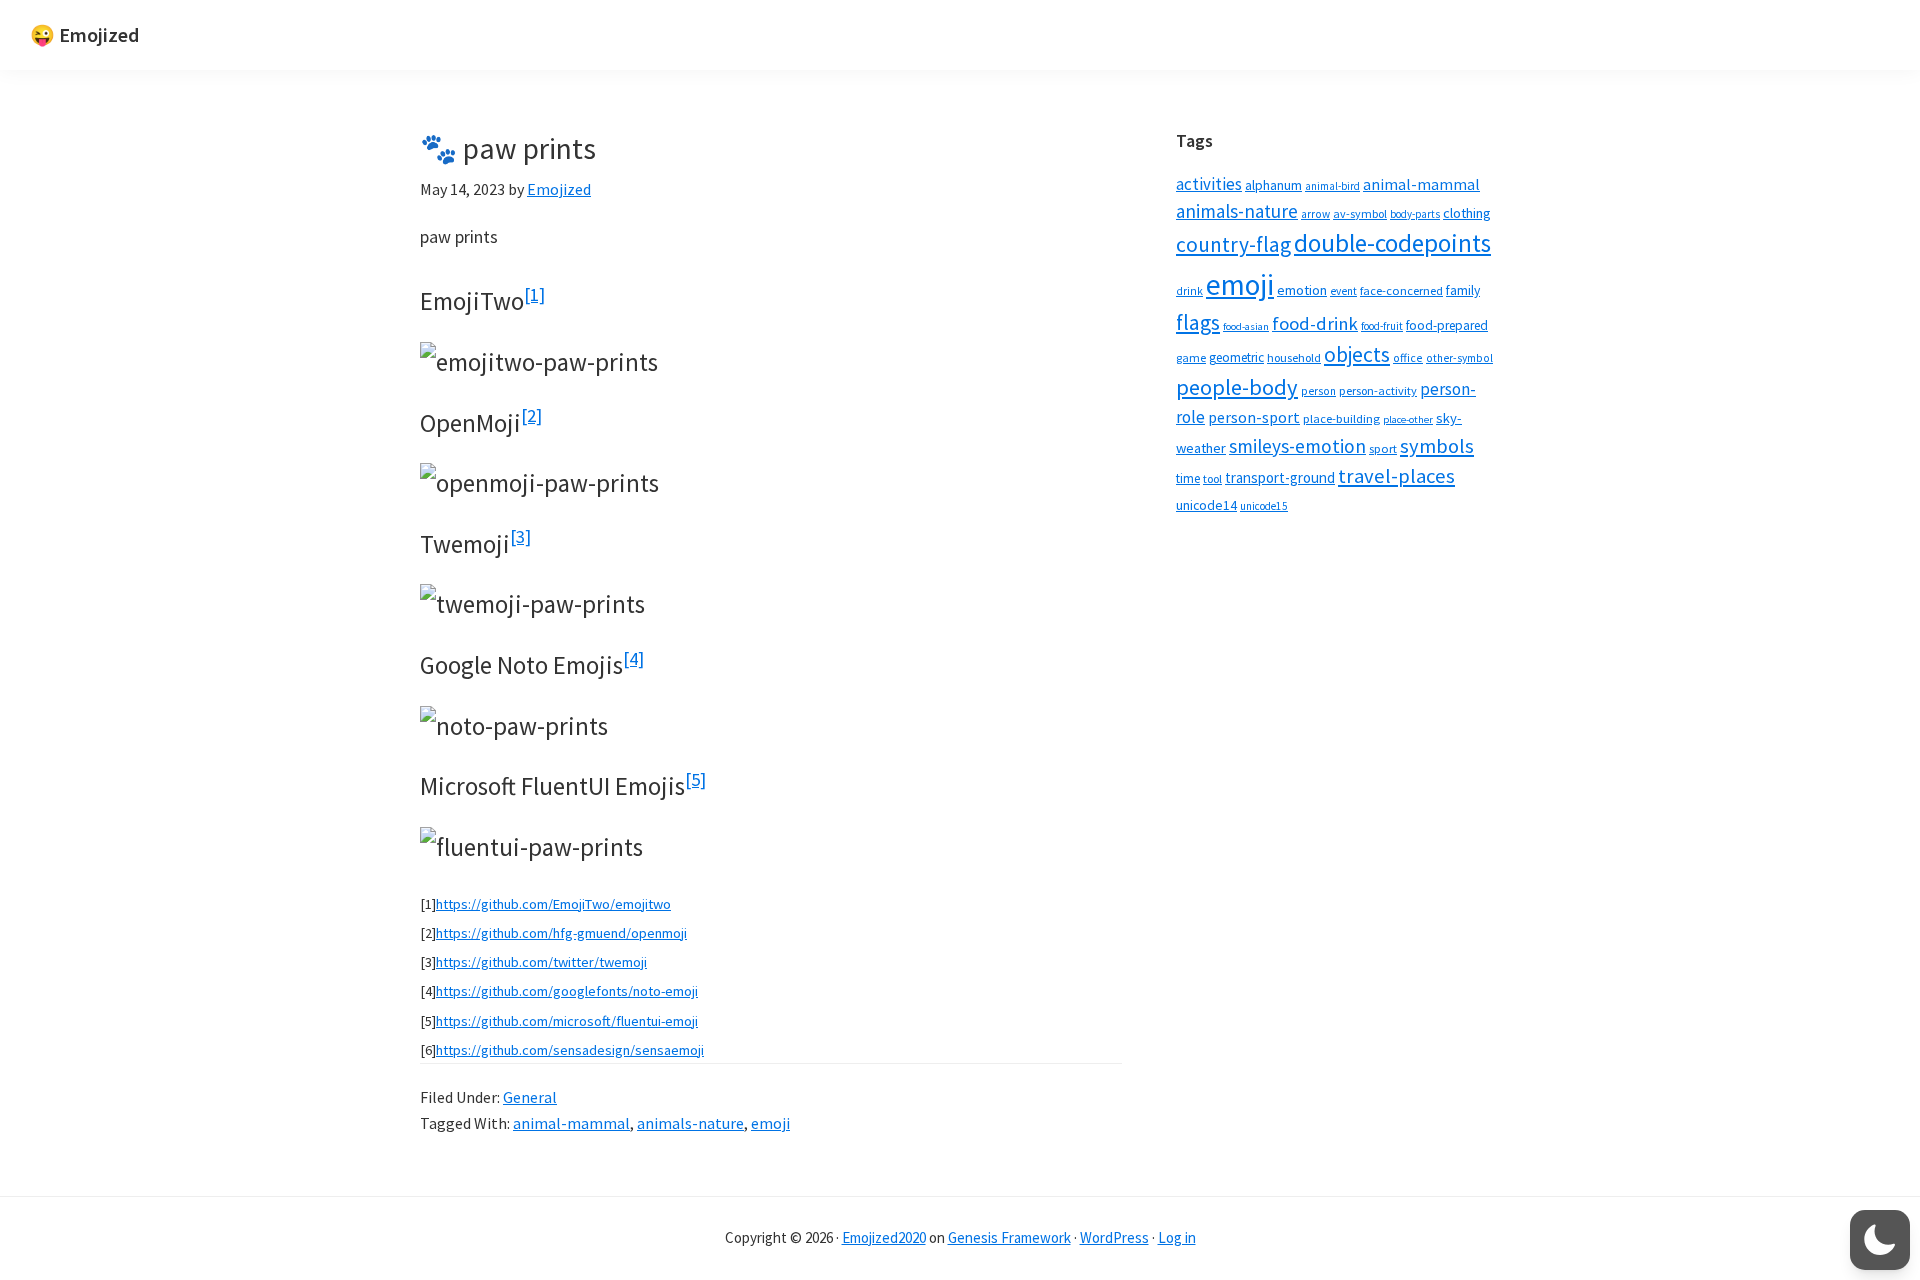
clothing (1467, 213)
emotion (1302, 290)
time (1188, 478)
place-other (1408, 419)
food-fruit (1382, 326)
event (1343, 291)
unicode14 (1206, 505)
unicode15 (1264, 506)
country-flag (1233, 244)
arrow (1315, 214)
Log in (1177, 1237)
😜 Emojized (84, 34)
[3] (520, 536)
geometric (1236, 357)
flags (1198, 322)
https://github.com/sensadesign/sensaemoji (570, 1050)
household (1294, 357)
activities (1209, 184)
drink (1189, 291)
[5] (695, 779)
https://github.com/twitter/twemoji (541, 962)
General (530, 1097)
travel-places (1396, 476)
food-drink (1315, 323)
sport (1383, 448)
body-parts (1415, 214)
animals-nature (690, 1123)
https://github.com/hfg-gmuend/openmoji (561, 933)
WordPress (1114, 1237)
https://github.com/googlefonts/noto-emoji (567, 991)
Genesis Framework (1009, 1237)
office (1408, 357)
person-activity (1378, 390)
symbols (1437, 446)
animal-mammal (571, 1123)
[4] (633, 658)
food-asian (1246, 326)
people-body (1237, 387)
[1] (534, 294)
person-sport (1254, 417)
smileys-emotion (1297, 446)
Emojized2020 (884, 1237)
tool (1212, 478)
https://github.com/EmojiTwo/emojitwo (553, 904)
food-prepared (1447, 325)
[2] (531, 415)
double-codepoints (1392, 243)
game (1191, 357)
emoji (770, 1123)
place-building (1341, 418)
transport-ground (1280, 477)
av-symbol (1360, 213)
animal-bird (1332, 186)
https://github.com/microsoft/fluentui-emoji (567, 1021)
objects (1357, 354)
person (1318, 391)
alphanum (1273, 185)
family (1463, 290)
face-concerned (1401, 290)
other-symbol (1459, 358)
